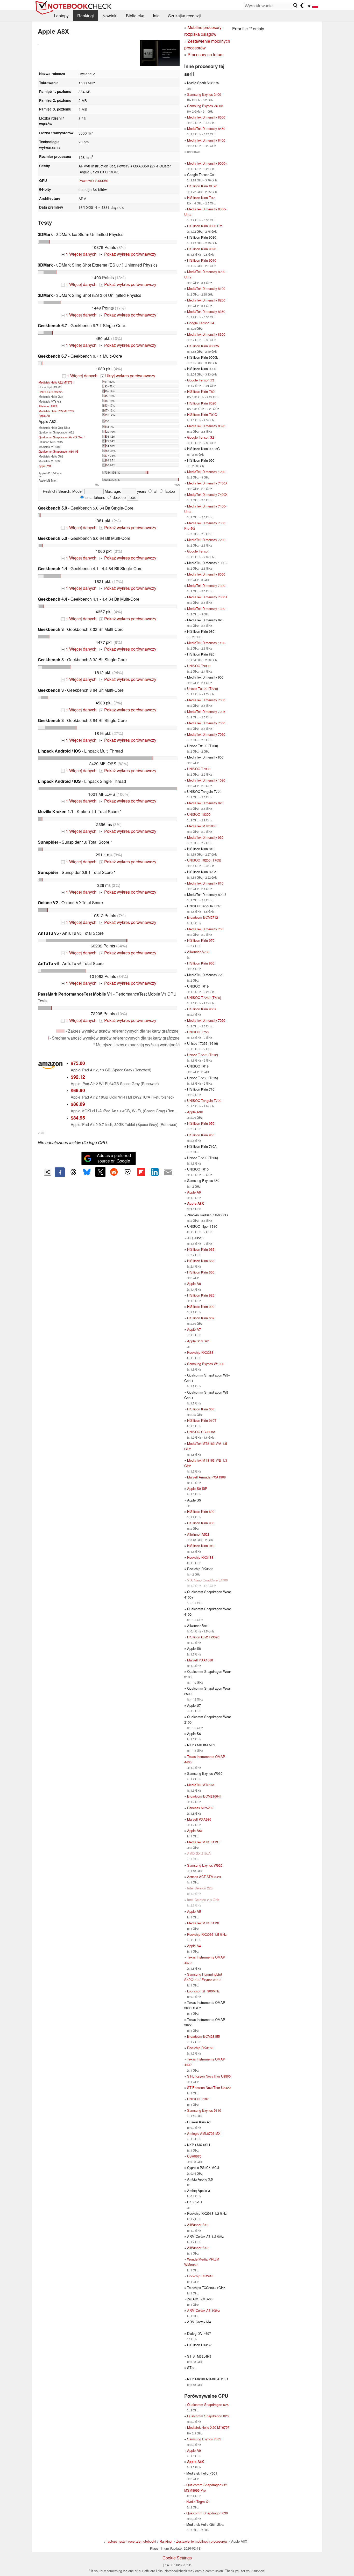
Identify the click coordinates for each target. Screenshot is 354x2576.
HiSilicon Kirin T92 (201, 198)
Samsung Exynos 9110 (204, 2110)
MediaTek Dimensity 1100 (206, 643)
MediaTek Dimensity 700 (205, 929)
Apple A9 (44, 416)
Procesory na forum (206, 54)
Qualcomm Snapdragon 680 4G (59, 451)
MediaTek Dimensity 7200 (206, 540)
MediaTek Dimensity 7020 (206, 1020)
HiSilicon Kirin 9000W (203, 346)
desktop (119, 497)
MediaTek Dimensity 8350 (206, 311)
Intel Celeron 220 (200, 1888)
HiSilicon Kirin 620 (201, 1511)
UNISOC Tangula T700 (204, 1101)
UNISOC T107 (198, 2099)
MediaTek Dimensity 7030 (206, 700)
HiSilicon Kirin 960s (201, 1009)
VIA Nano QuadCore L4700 (207, 1580)
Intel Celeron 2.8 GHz (203, 1900)
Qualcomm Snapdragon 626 (208, 2416)
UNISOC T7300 (199, 769)
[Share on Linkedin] (155, 1172)
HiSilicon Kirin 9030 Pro (205, 226)
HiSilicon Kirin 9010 (202, 260)
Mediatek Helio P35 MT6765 (56, 411)
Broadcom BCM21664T (204, 1796)
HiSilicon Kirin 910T (202, 1420)
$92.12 (78, 1077)
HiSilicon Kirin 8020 (202, 403)
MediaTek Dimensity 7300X (207, 597)
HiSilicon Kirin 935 (201, 1249)
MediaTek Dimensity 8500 (206, 117)
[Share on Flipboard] (141, 1172)
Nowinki (110, 16)
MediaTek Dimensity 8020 (206, 426)
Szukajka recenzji (185, 16)
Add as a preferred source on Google (114, 1158)
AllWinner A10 (198, 2225)
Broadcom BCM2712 (203, 917)
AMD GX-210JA (199, 1853)
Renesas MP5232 (200, 1808)
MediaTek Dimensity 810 (205, 883)
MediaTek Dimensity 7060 (206, 734)
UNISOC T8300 (199, 814)
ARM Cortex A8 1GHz (203, 2310)
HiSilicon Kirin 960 (201, 963)
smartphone (95, 497)
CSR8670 (194, 2156)
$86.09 (78, 1104)
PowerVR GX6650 (93, 181)
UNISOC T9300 (199, 666)
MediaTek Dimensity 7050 (206, 723)
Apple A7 (194, 1329)
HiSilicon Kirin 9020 (202, 249)
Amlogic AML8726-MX (204, 2133)
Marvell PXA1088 (200, 1660)
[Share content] (48, 1172)
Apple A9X (45, 466)
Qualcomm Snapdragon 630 (207, 2513)
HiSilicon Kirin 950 (201, 1123)
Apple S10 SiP (198, 1341)
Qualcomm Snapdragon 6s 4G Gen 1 (62, 437)
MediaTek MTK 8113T (204, 1842)
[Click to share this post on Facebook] (60, 1172)
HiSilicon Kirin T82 (201, 391)
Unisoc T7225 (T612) (203, 1055)
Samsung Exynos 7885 (204, 2439)
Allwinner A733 (198, 952)
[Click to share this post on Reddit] (114, 1172)
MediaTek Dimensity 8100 (206, 288)
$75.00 (78, 1063)
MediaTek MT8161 (201, 1785)
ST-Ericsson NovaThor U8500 (209, 2076)
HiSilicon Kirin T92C (202, 414)
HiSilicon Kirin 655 (201, 1261)
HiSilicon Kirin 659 (201, 1318)
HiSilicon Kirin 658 (201, 1409)
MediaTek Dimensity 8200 (206, 300)
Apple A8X (196, 1203)
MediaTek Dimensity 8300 (206, 334)
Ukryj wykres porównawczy (128, 376)
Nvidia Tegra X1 (198, 2502)
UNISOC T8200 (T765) (204, 860)
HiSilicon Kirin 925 (201, 1295)
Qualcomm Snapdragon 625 (208, 2405)
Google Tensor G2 (201, 437)
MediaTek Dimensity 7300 (206, 586)
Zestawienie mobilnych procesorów (202, 2541)
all (155, 491)
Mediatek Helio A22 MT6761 (56, 382)
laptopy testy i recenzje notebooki (131, 2541)
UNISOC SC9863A (51, 392)
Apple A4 (194, 1946)
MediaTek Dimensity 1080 (206, 780)
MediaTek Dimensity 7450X (207, 483)
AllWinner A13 (198, 2248)
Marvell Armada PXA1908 (206, 1477)
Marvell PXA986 (199, 1819)
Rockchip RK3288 (200, 1352)
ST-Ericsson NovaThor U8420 (209, 2088)
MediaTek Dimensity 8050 (206, 574)
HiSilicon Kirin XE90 (202, 186)
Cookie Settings (177, 2558)
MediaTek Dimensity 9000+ (207, 163)
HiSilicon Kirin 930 (201, 1523)
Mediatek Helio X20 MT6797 (208, 2427)
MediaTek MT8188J (202, 826)
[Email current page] (168, 1172)
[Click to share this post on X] (100, 1172)
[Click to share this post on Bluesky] (87, 1172)
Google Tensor (198, 551)
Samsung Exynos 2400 (204, 94)
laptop (169, 491)
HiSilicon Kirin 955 (201, 1135)
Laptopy (61, 16)
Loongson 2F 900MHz (203, 1991)
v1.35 (41, 1133)
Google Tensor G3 (201, 380)
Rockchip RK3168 (200, 2048)
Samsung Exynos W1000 (206, 1364)
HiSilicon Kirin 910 (201, 1546)
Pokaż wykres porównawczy (128, 254)
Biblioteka (135, 16)
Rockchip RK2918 (200, 2276)
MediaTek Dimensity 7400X (207, 494)
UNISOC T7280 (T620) (204, 998)
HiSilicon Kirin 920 (201, 1307)
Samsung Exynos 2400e (205, 106)
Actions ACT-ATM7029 (204, 1877)
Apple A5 (194, 1911)
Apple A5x (195, 1831)
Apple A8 (194, 1283)
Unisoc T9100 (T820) (203, 689)
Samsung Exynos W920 (205, 1865)
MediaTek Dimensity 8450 (206, 128)
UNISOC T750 (198, 1032)
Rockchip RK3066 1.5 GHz (207, 1934)
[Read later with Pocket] (128, 1172)
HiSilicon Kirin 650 (201, 1272)
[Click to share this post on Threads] (73, 1172)
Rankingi (86, 16)
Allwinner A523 (48, 406)
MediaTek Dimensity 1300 (206, 609)
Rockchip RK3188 (200, 1557)
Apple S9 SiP (197, 1488)
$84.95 (78, 1118)
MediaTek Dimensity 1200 (206, 472)
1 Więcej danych (79, 254)
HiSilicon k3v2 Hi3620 (203, 1637)
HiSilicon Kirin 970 (201, 940)
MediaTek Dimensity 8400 (206, 140)
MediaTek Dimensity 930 (205, 837)
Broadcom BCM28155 (203, 2036)
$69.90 (78, 1090)
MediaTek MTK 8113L (203, 1923)
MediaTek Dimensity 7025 (206, 712)
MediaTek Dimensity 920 (205, 803)
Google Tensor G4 (201, 323)
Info (156, 16)
